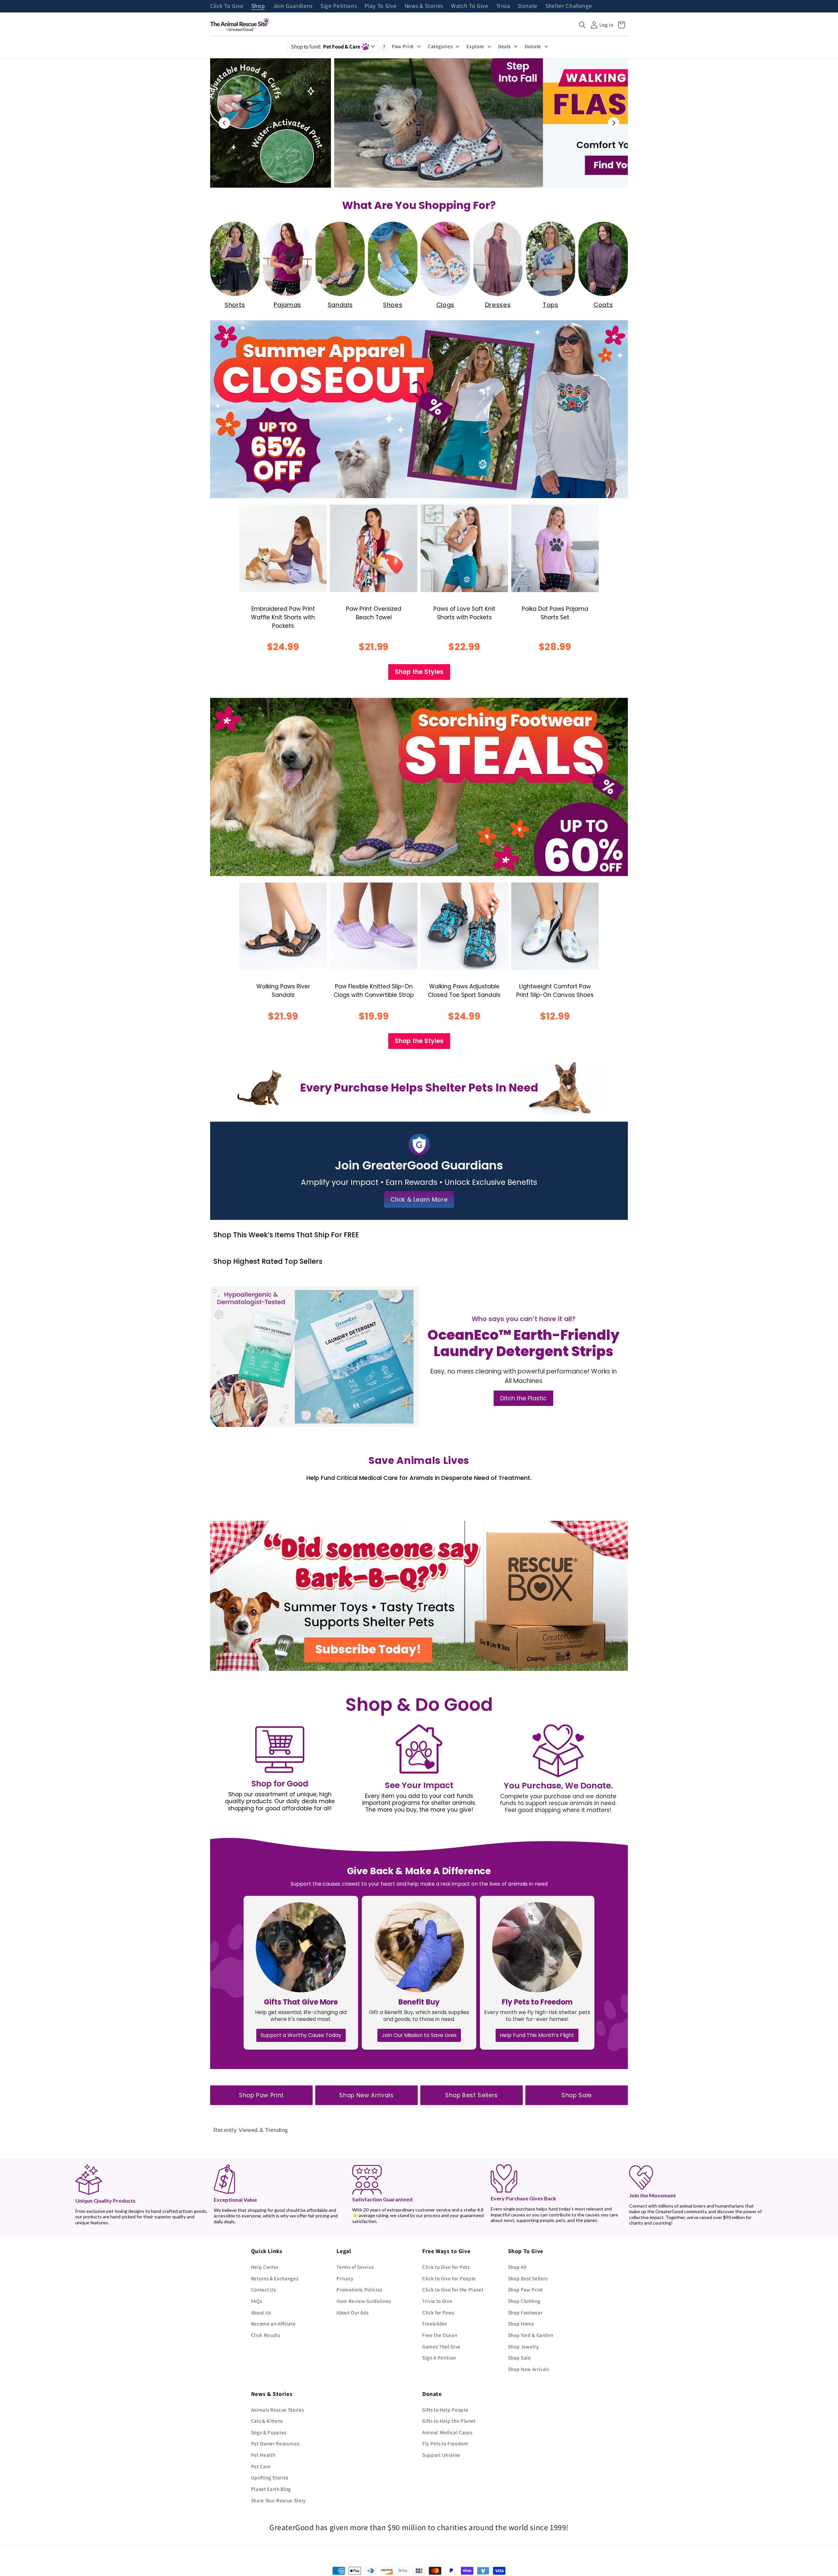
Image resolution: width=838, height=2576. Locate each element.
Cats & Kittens (267, 2421)
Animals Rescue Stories (278, 2410)
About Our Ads (353, 2312)
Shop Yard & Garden (531, 2335)
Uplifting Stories (270, 2477)
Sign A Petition (439, 2358)
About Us (261, 2312)
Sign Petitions (339, 6)
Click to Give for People (449, 2278)
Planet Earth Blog (271, 2489)
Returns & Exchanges (275, 2278)
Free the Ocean (440, 2335)
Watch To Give (470, 6)
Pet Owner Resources (275, 2443)
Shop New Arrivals (366, 2095)
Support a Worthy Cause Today (301, 2035)
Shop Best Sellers (472, 2095)
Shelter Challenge (569, 6)
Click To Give (227, 6)
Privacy (345, 2278)
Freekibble (435, 2324)
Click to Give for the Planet (453, 2289)
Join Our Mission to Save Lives (419, 2035)
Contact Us (264, 2289)
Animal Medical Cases (447, 2432)
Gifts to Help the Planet (449, 2421)
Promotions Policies (359, 2289)
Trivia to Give (437, 2301)
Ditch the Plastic (523, 1398)
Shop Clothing (524, 2301)
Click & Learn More (419, 1199)
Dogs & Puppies (269, 2432)
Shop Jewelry (523, 2346)
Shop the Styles (419, 672)
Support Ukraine (441, 2455)
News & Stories (424, 6)
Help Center (265, 2267)
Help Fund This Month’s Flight (537, 2035)
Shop (258, 6)
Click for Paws (438, 2312)
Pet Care (261, 2466)
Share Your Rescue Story (278, 2500)
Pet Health (263, 2455)
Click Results (266, 2335)
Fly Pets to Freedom (445, 2443)
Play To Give (381, 6)
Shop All (517, 2267)
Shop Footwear (525, 2312)
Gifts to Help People (445, 2410)
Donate (528, 6)
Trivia (503, 6)
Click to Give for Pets (446, 2267)
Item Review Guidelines (364, 2301)
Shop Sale (577, 2095)
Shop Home (521, 2324)
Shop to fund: (326, 47)
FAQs (257, 2301)
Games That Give (441, 2346)
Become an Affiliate (273, 2324)
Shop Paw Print (261, 2095)
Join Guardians (293, 6)
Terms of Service (355, 2267)
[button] (582, 25)
